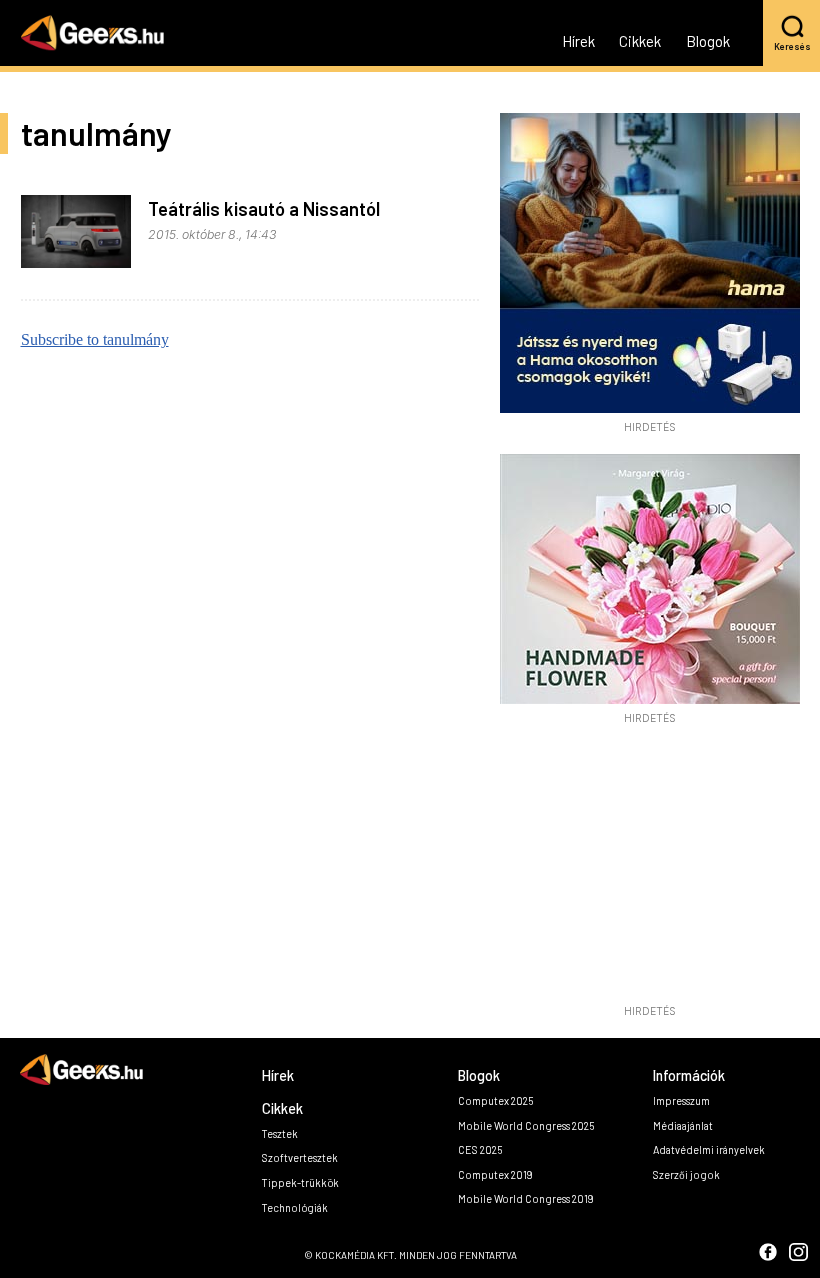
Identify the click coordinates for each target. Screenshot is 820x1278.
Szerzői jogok (686, 1174)
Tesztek (280, 1133)
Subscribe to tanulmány (95, 339)
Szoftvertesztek (300, 1157)
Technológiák (295, 1207)
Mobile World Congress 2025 (526, 1125)
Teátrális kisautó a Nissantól (264, 209)
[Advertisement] (650, 870)
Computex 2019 (495, 1174)
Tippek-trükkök (300, 1182)
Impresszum (681, 1100)
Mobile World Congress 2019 (526, 1198)
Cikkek (640, 42)
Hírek (578, 42)
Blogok (708, 42)
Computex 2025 (495, 1100)
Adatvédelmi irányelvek (709, 1149)
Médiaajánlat (683, 1125)
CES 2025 (480, 1149)
